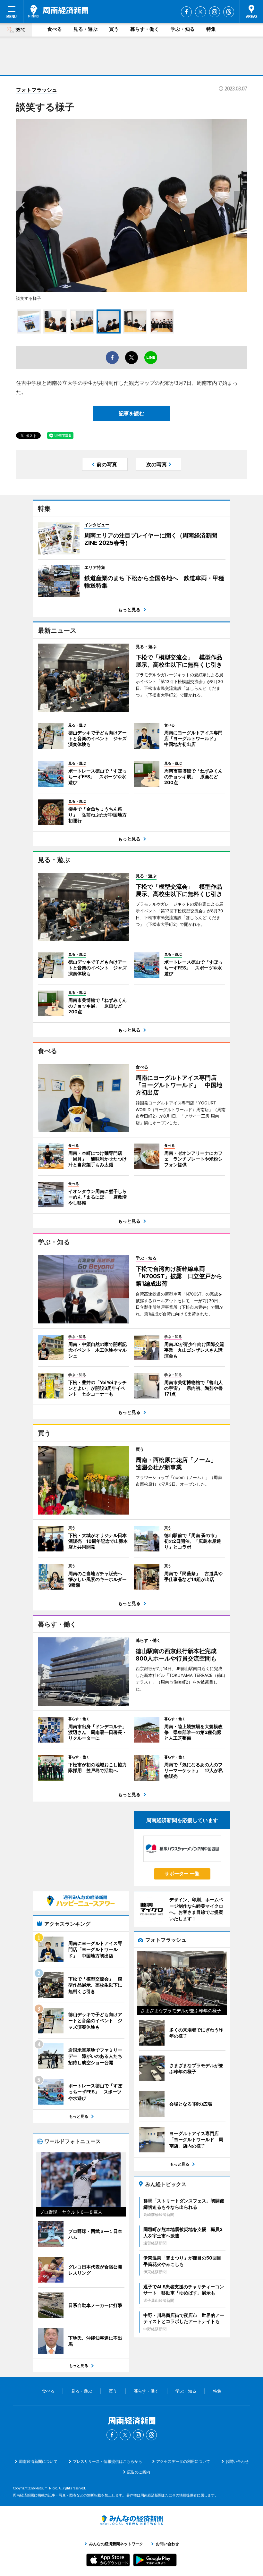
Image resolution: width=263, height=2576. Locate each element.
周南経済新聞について (38, 2461)
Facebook (186, 12)
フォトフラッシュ (37, 90)
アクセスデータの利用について (183, 2461)
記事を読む (131, 413)
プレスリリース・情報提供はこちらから (107, 2461)
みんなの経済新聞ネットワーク (131, 2520)
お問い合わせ (237, 2461)
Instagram (215, 12)
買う (114, 29)
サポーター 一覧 (182, 1874)
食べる (55, 29)
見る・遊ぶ (85, 29)
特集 (211, 29)
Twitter (200, 12)
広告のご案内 (139, 2472)
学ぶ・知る (183, 29)
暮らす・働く (145, 29)
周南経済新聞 (58, 11)
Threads (229, 12)
